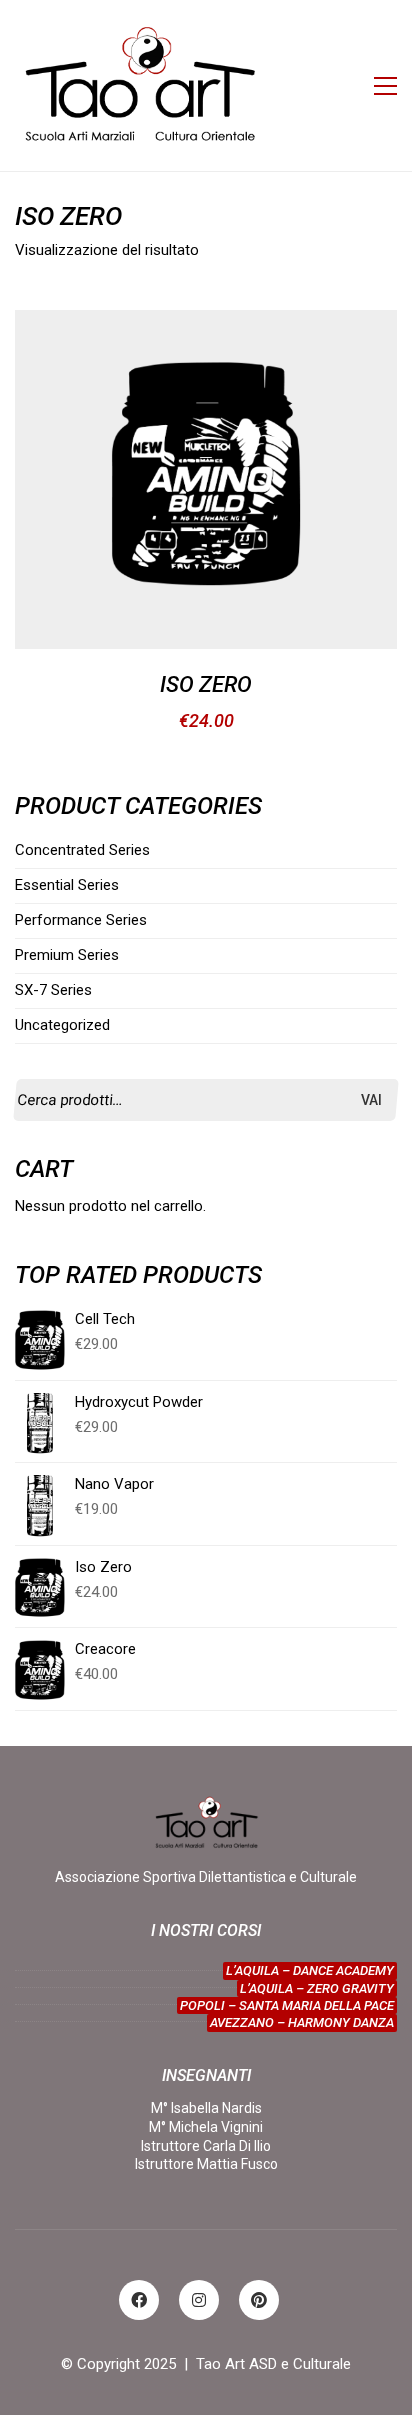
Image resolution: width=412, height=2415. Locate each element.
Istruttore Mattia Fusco (206, 2164)
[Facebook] (139, 2300)
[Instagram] (199, 2300)
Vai (371, 1100)
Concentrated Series (82, 850)
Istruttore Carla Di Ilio (206, 2146)
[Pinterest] (259, 2300)
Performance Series (81, 920)
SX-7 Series (53, 990)
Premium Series (67, 955)
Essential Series (67, 885)
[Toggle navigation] (385, 86)
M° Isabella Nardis (206, 2108)
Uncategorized (62, 1025)
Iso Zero (206, 685)
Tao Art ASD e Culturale (273, 2364)
